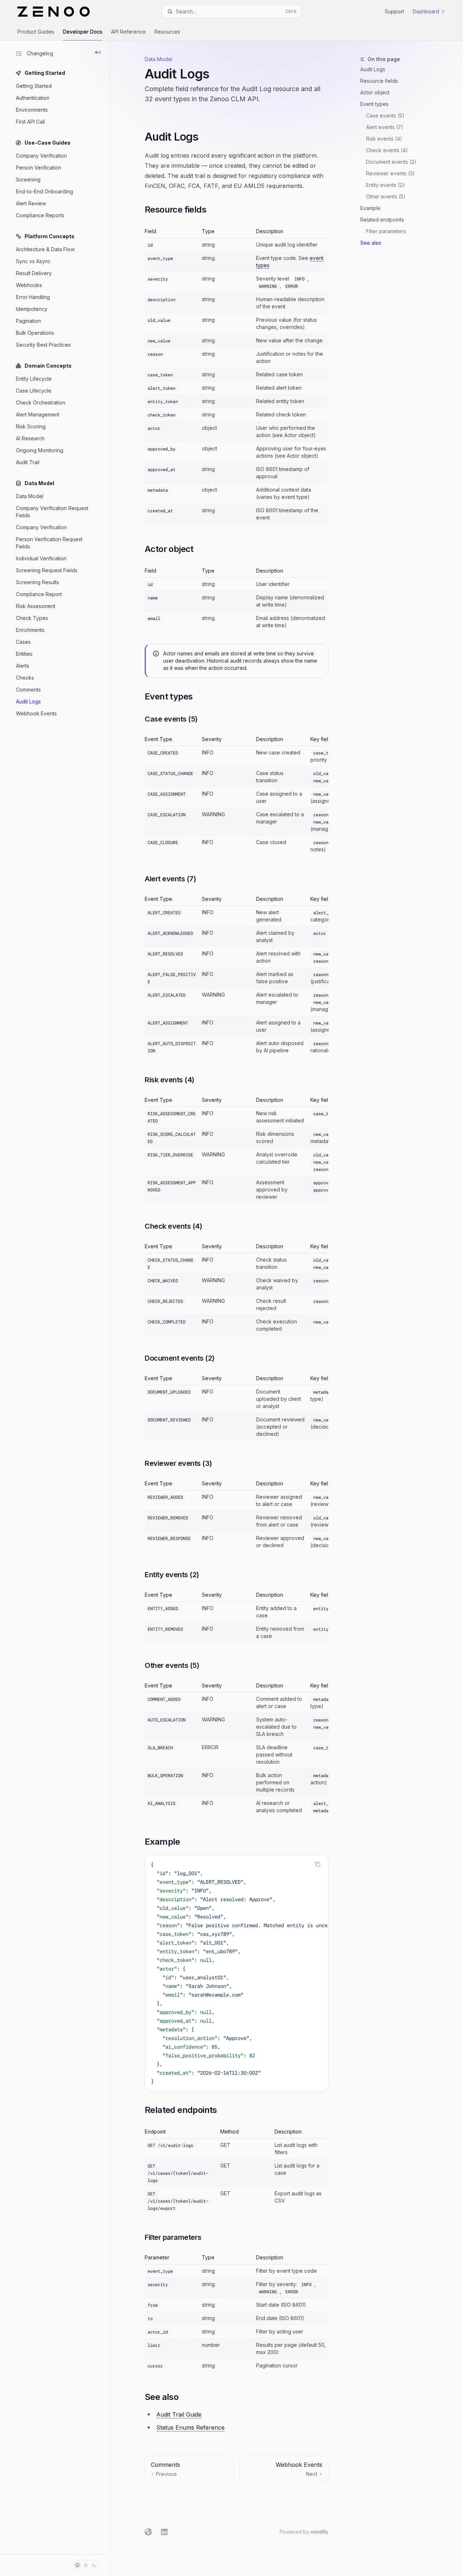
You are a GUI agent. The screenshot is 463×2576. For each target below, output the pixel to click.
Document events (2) (391, 162)
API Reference (128, 32)
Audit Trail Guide (179, 2414)
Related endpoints (382, 220)
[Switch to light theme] (86, 2565)
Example (370, 208)
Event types (374, 104)
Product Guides (36, 32)
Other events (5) (386, 196)
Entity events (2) (385, 185)
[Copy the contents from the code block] (318, 1864)
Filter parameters (386, 231)
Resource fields (379, 81)
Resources (167, 32)
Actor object (375, 92)
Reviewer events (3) (390, 173)
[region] (237, 796)
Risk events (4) (384, 139)
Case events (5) (385, 115)
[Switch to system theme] (77, 2565)
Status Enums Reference (190, 2427)
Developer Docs (83, 32)
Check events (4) (387, 150)
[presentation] (237, 1973)
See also (371, 243)
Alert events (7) (385, 127)
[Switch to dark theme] (94, 2565)
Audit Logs (373, 69)
